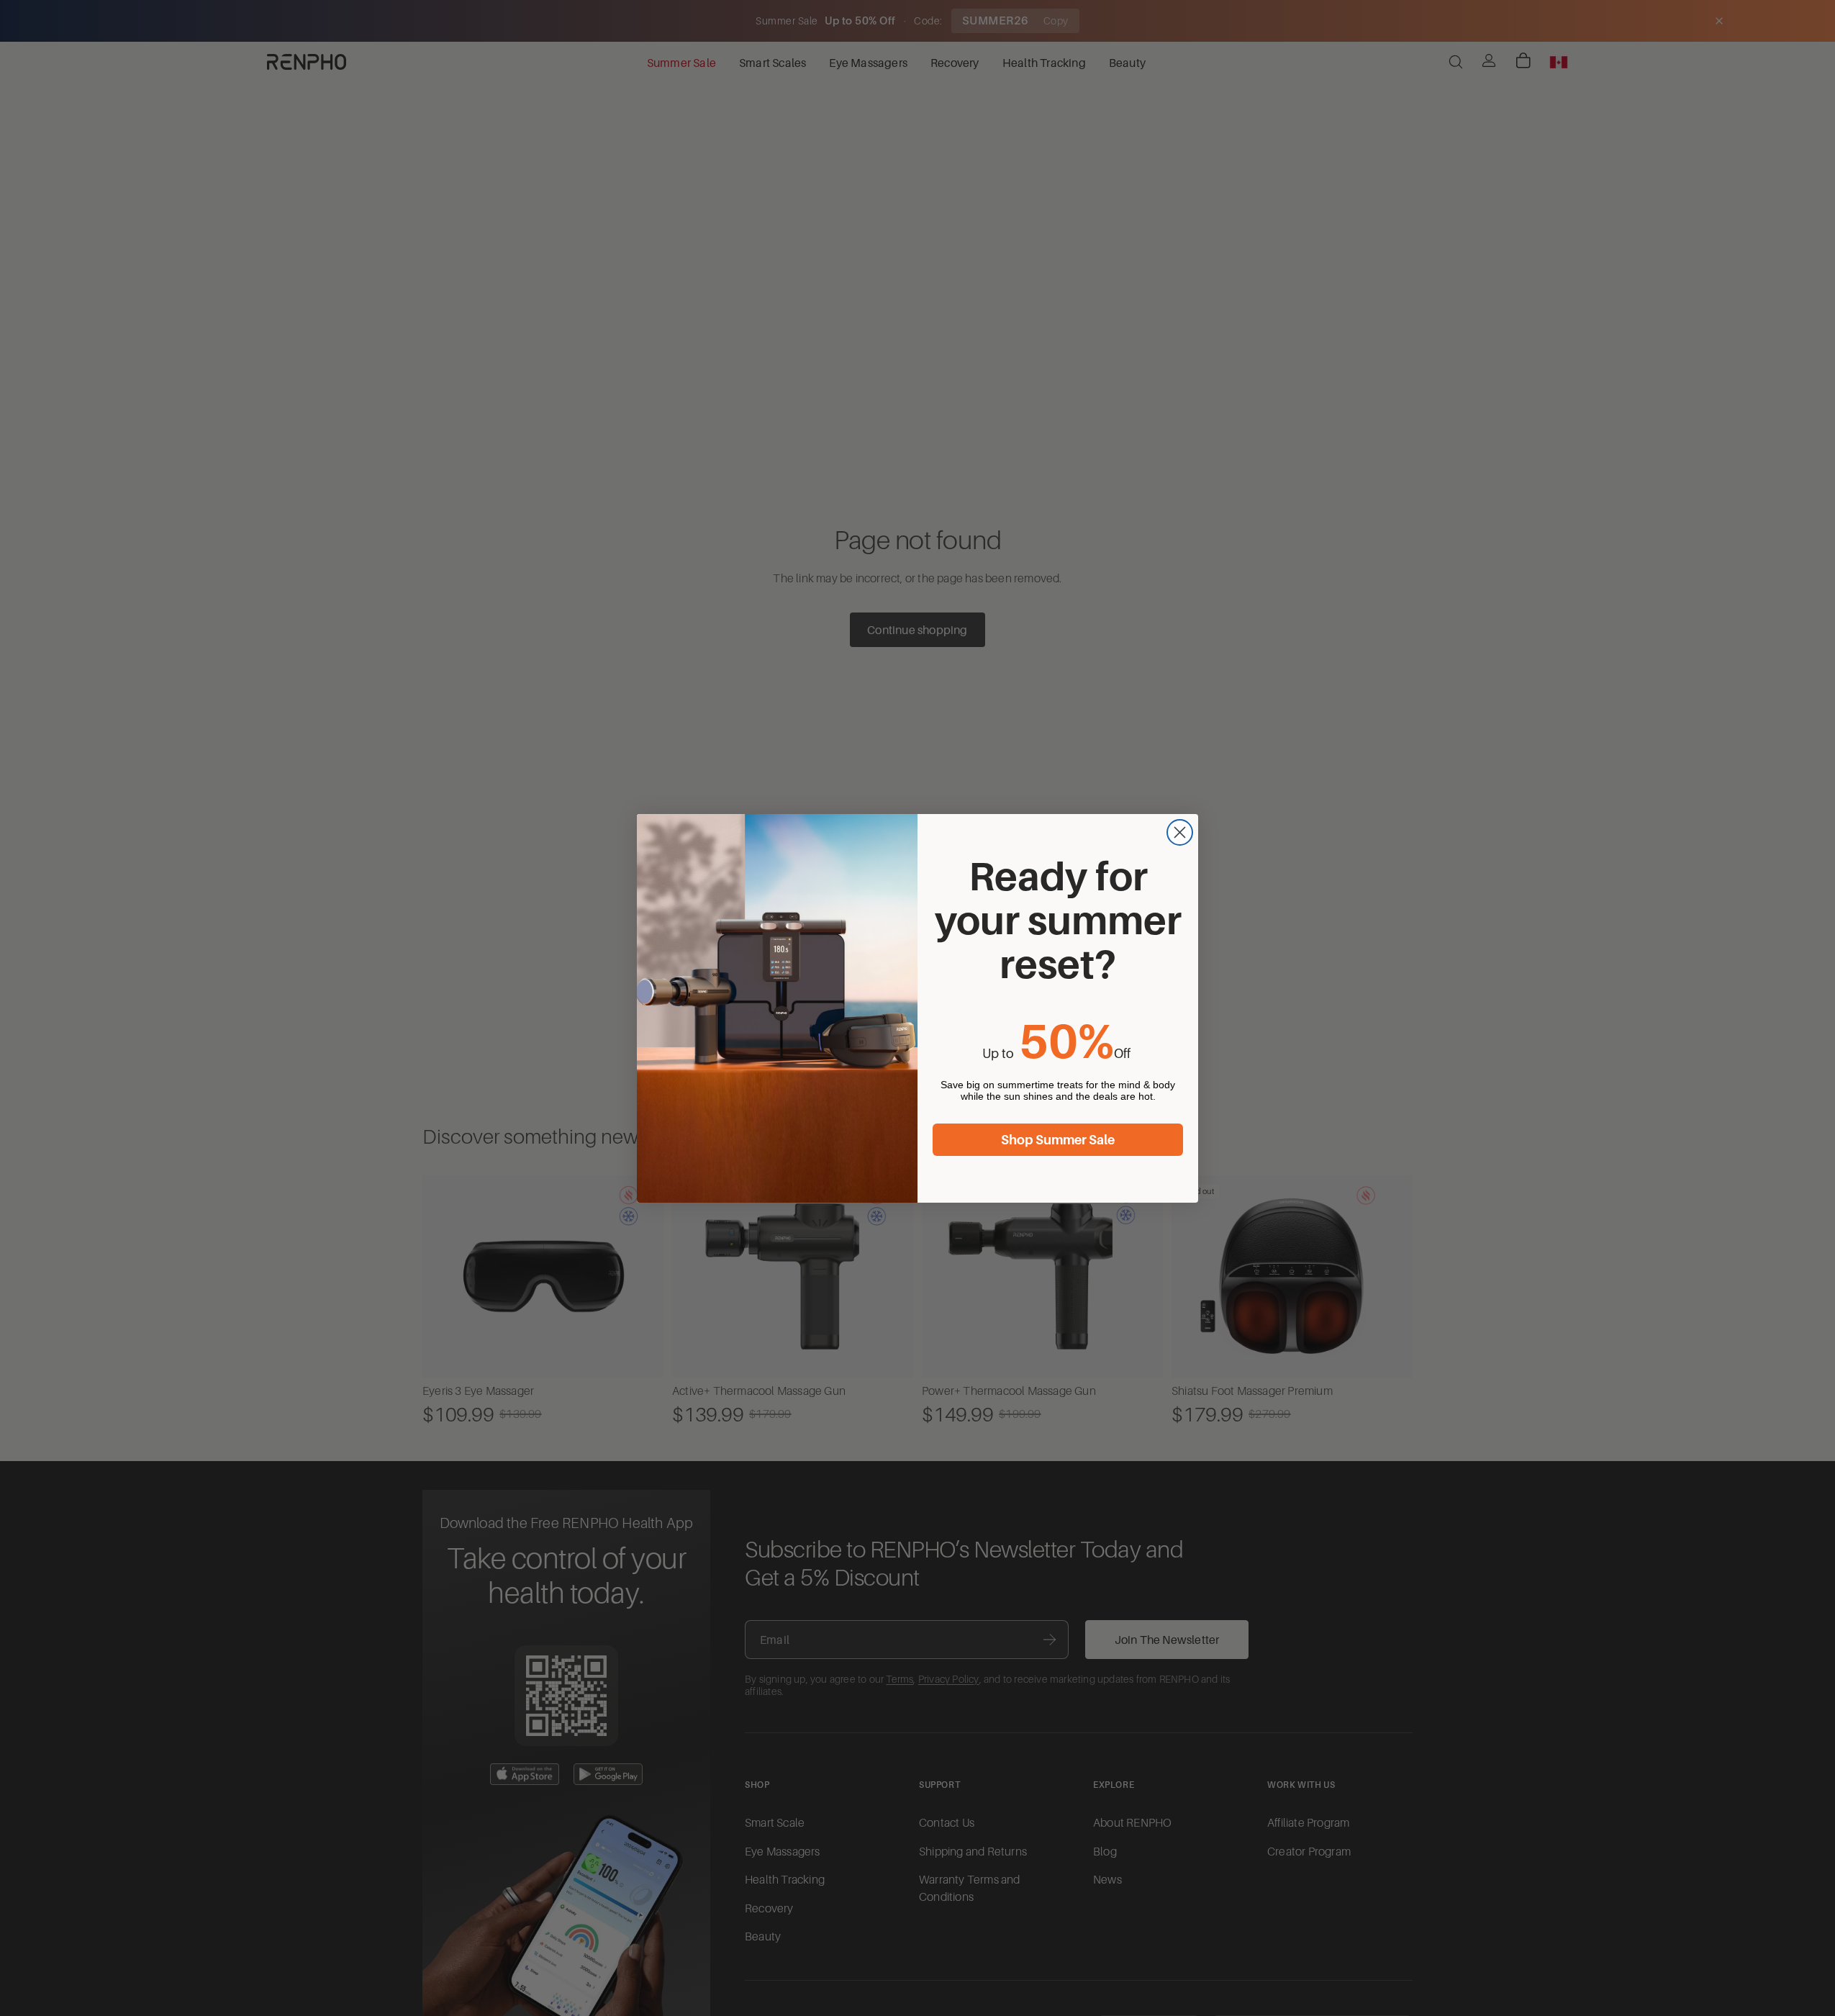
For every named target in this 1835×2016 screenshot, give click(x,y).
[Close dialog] (1180, 832)
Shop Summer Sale (1058, 1140)
